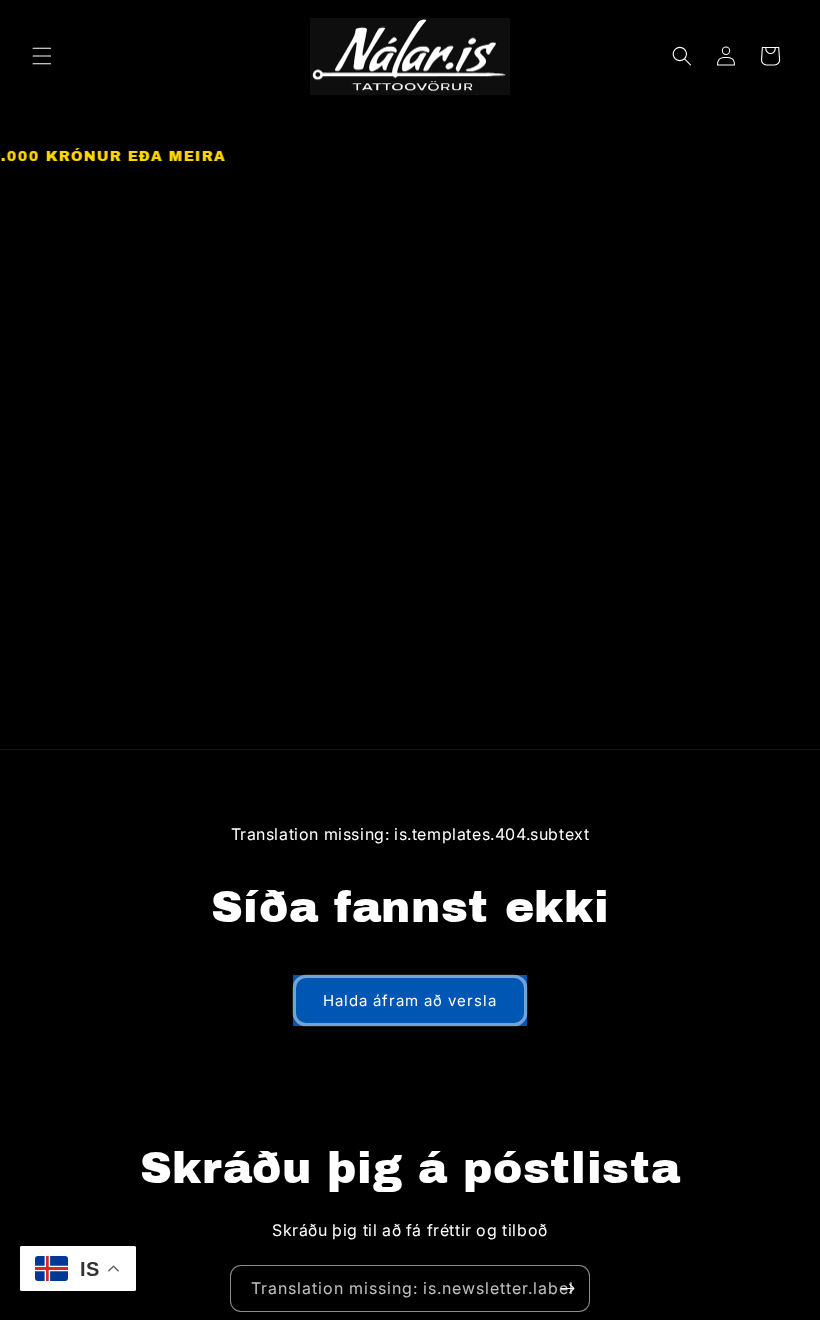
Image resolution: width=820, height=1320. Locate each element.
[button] (42, 56)
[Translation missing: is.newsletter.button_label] (567, 1288)
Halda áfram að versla (410, 1000)
